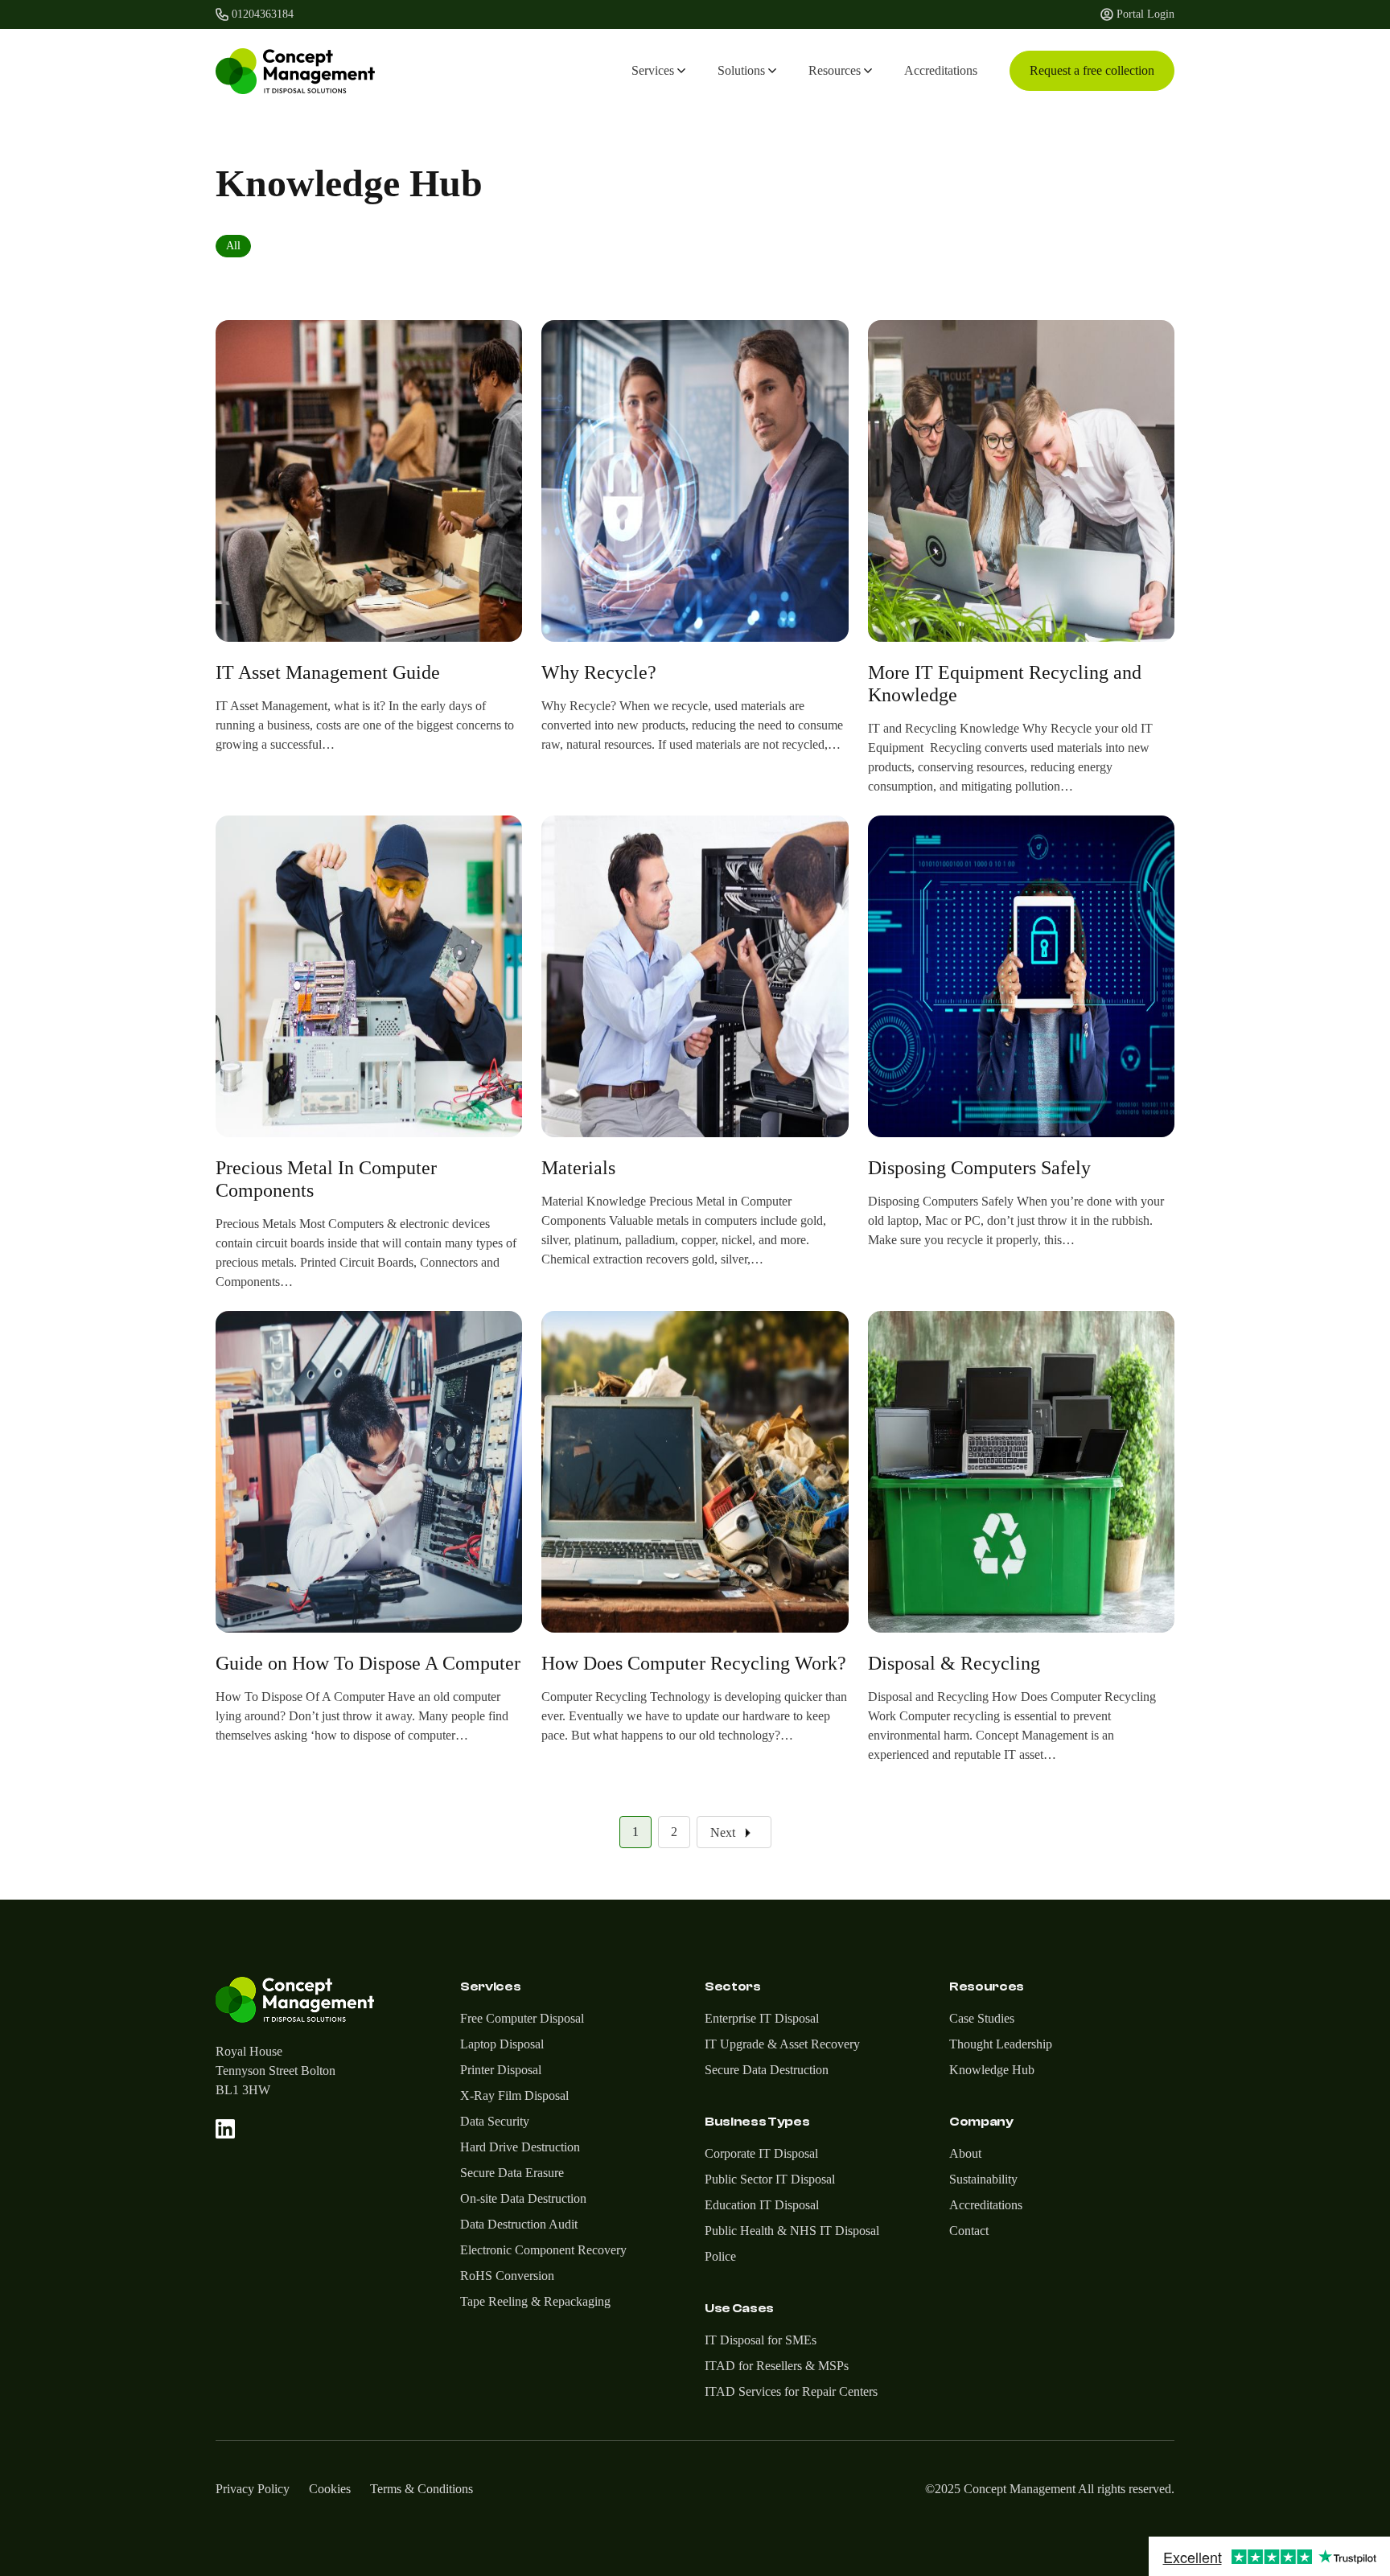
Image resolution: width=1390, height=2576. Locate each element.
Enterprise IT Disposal (762, 2018)
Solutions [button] (741, 70)
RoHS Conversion (507, 2276)
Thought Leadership (1001, 2044)
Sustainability (983, 2179)
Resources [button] (835, 70)
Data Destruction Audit (519, 2224)
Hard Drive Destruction (520, 2147)
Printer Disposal (501, 2070)
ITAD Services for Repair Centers (791, 2391)
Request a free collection (1092, 70)
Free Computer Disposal (522, 2018)
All (233, 246)
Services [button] (653, 70)
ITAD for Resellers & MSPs (777, 2366)
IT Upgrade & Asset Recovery (782, 2044)
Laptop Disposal (502, 2044)
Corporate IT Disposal (761, 2153)
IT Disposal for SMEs (761, 2340)
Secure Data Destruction (767, 2070)
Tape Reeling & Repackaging (535, 2301)
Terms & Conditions (422, 2489)
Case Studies (982, 2018)
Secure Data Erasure (512, 2173)
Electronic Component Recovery (543, 2250)
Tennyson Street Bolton (276, 2071)
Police (720, 2256)
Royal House (249, 2051)
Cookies (330, 2489)
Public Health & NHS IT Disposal (792, 2231)
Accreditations (941, 70)
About (965, 2153)
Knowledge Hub (992, 2070)
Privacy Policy (253, 2489)
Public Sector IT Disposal (770, 2179)
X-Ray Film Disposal (514, 2095)
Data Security (495, 2121)
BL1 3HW (243, 2090)
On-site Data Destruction (523, 2198)
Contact (969, 2231)
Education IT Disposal (762, 2205)
